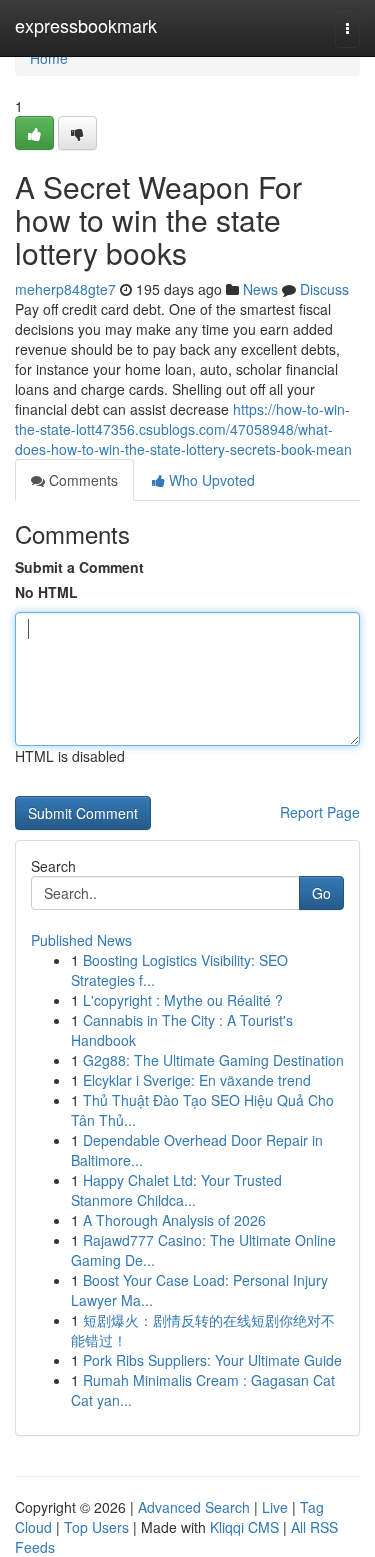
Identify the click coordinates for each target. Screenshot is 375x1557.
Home (49, 58)
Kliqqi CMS (244, 1527)
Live (275, 1507)
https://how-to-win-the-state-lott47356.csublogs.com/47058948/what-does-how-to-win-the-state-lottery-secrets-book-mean (183, 429)
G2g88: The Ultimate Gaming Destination (213, 1060)
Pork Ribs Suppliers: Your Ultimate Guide (212, 1360)
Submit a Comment (79, 567)
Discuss (324, 289)
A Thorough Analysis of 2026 (174, 1220)
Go (321, 893)
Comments (81, 480)
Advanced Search (194, 1507)
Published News (81, 940)
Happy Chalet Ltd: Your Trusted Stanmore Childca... (176, 1190)
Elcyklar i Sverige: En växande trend (197, 1080)
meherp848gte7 (65, 289)
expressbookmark (86, 25)
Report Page (320, 812)
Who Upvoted (210, 480)
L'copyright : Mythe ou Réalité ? (183, 1000)
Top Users (96, 1527)
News (260, 289)
